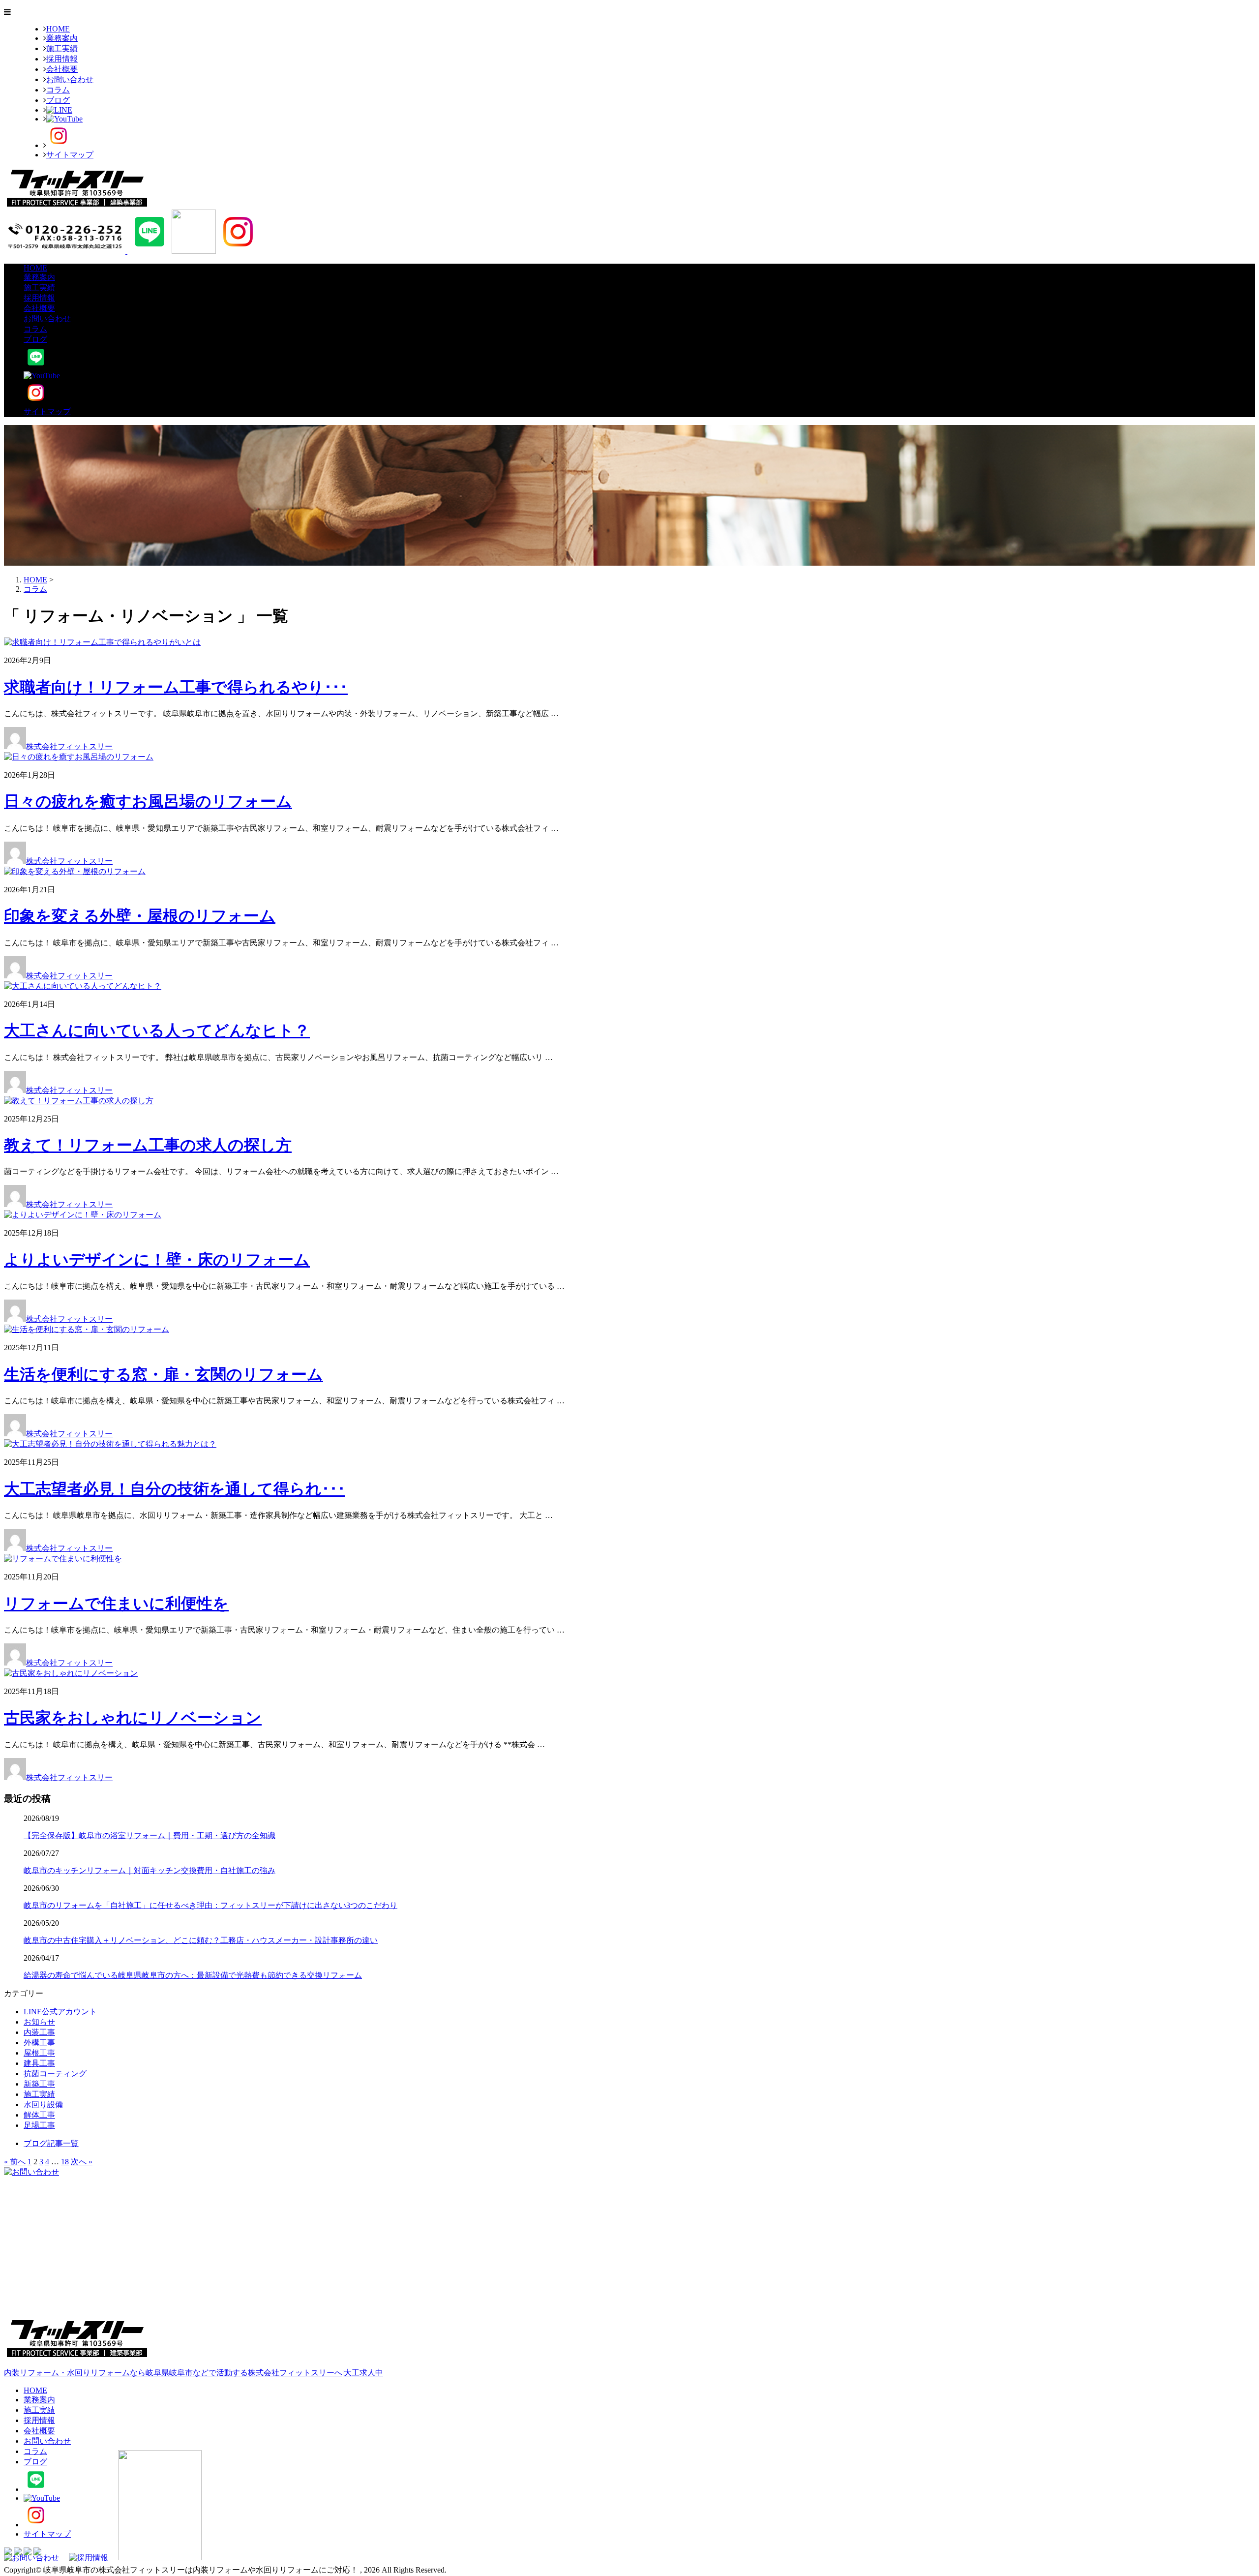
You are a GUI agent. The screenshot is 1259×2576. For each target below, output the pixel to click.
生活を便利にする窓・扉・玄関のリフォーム (164, 1374)
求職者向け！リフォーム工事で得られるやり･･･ (176, 687)
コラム (58, 90)
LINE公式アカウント (60, 2012)
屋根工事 (39, 2053)
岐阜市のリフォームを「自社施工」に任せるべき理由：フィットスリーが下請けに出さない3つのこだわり (210, 1905)
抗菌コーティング (55, 2074)
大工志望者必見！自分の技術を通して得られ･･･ (175, 1489)
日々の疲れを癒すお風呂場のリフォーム (148, 801)
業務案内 (62, 38)
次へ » (82, 2162)
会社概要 (62, 69)
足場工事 (39, 2125)
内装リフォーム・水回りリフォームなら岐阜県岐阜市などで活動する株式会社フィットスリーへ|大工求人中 (194, 2373)
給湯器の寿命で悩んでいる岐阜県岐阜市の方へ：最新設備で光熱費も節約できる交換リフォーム (193, 1975)
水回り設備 (43, 2105)
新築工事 (39, 2084)
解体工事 (39, 2115)
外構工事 (39, 2043)
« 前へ (15, 2162)
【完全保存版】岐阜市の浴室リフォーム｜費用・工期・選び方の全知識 (150, 1835)
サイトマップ (70, 155)
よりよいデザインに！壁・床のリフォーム (157, 1260)
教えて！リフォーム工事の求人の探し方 (148, 1145)
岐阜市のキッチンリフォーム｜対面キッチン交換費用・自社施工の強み (150, 1870)
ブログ (58, 100)
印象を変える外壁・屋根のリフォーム (140, 916)
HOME (58, 29)
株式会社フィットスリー (69, 746)
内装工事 (39, 2032)
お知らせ (39, 2022)
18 (65, 2162)
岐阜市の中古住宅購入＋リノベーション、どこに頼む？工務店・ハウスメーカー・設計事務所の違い (201, 1940)
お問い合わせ (70, 79)
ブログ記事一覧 (51, 2143)
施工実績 (62, 48)
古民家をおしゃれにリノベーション (133, 1718)
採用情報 (62, 59)
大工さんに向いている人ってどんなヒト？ (157, 1030)
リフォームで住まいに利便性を (116, 1604)
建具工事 (39, 2063)
